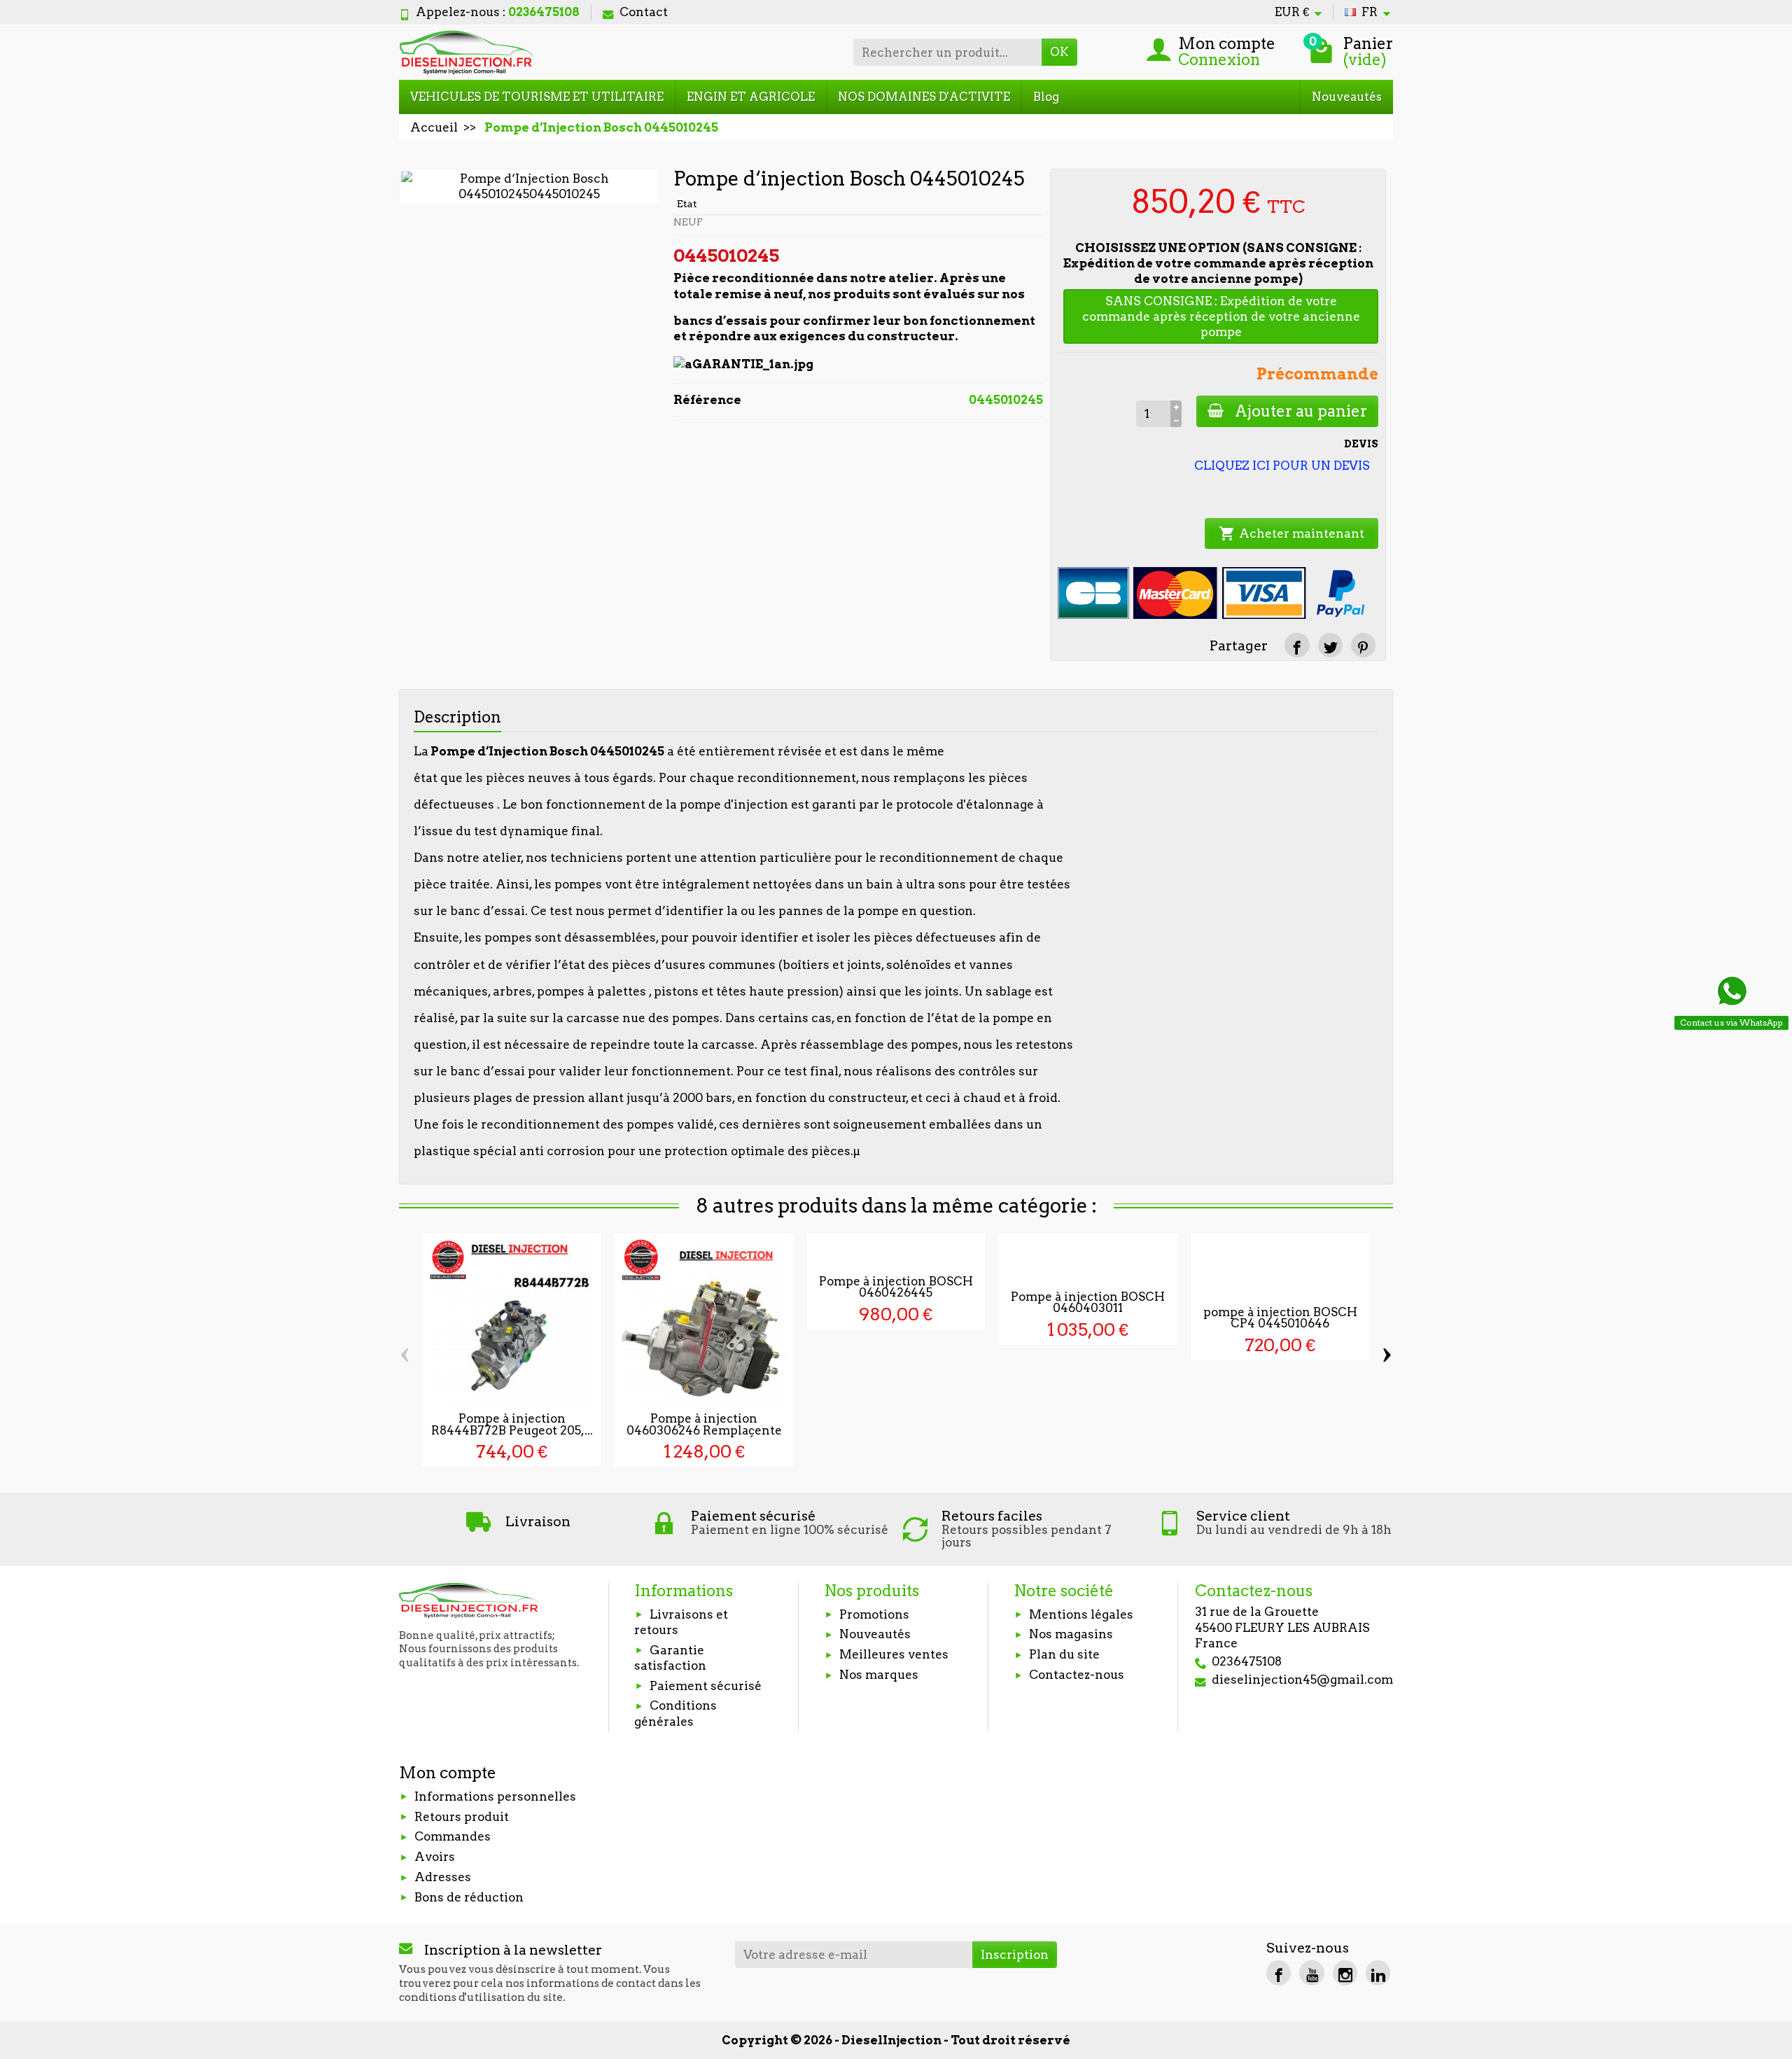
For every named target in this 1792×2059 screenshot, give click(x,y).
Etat (687, 204)
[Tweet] (1330, 645)
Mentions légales (1081, 1614)
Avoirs (435, 1857)
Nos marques (879, 1675)
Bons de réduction (469, 1897)
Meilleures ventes (894, 1654)
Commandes (453, 1836)
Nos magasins (1071, 1634)
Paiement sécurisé (706, 1686)
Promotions (874, 1614)
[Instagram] (1345, 1973)
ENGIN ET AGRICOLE (751, 97)
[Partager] (1297, 645)
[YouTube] (1311, 1973)
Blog (1046, 97)
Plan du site (1064, 1654)
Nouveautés (1347, 97)
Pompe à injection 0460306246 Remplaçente (704, 1424)
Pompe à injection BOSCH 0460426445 (896, 1287)
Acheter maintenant (1291, 533)
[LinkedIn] (1378, 1973)
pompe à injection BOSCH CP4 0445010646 (1280, 1318)
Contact (644, 12)
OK (1059, 52)
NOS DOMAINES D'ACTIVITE (924, 97)
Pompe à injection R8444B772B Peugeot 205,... (512, 1424)
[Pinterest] (1363, 645)
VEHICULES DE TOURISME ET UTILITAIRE (537, 97)
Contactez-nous (1077, 1675)
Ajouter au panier (1301, 411)
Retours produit (462, 1817)
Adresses (443, 1877)
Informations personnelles (495, 1796)
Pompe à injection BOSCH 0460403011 (1088, 1303)
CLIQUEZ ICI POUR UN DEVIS (1282, 466)
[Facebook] (1279, 1973)
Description (457, 717)
